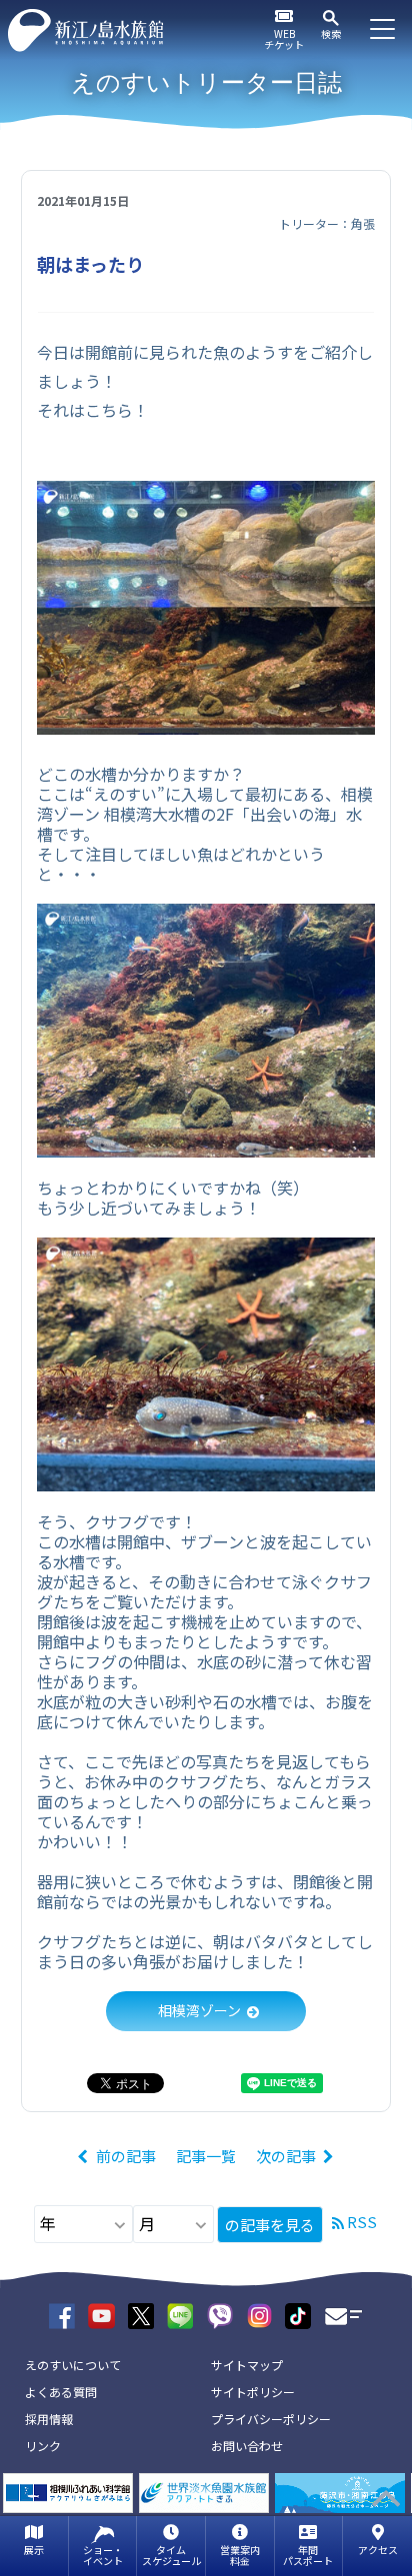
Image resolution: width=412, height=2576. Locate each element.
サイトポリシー (253, 2392)
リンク (43, 2446)
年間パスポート (308, 2555)
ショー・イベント (103, 2555)
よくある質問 (61, 2392)
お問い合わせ (247, 2446)
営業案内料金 (240, 2555)
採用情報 (49, 2419)
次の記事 (286, 2156)
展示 (34, 2550)
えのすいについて (73, 2365)
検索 (331, 33)
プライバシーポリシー (271, 2419)
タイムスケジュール (171, 2555)
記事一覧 (206, 2156)
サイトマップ (247, 2365)
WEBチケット (284, 39)
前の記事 (126, 2156)
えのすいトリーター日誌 (206, 82)
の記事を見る (270, 2225)
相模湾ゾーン (199, 2010)
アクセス (378, 2550)
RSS (362, 2222)
